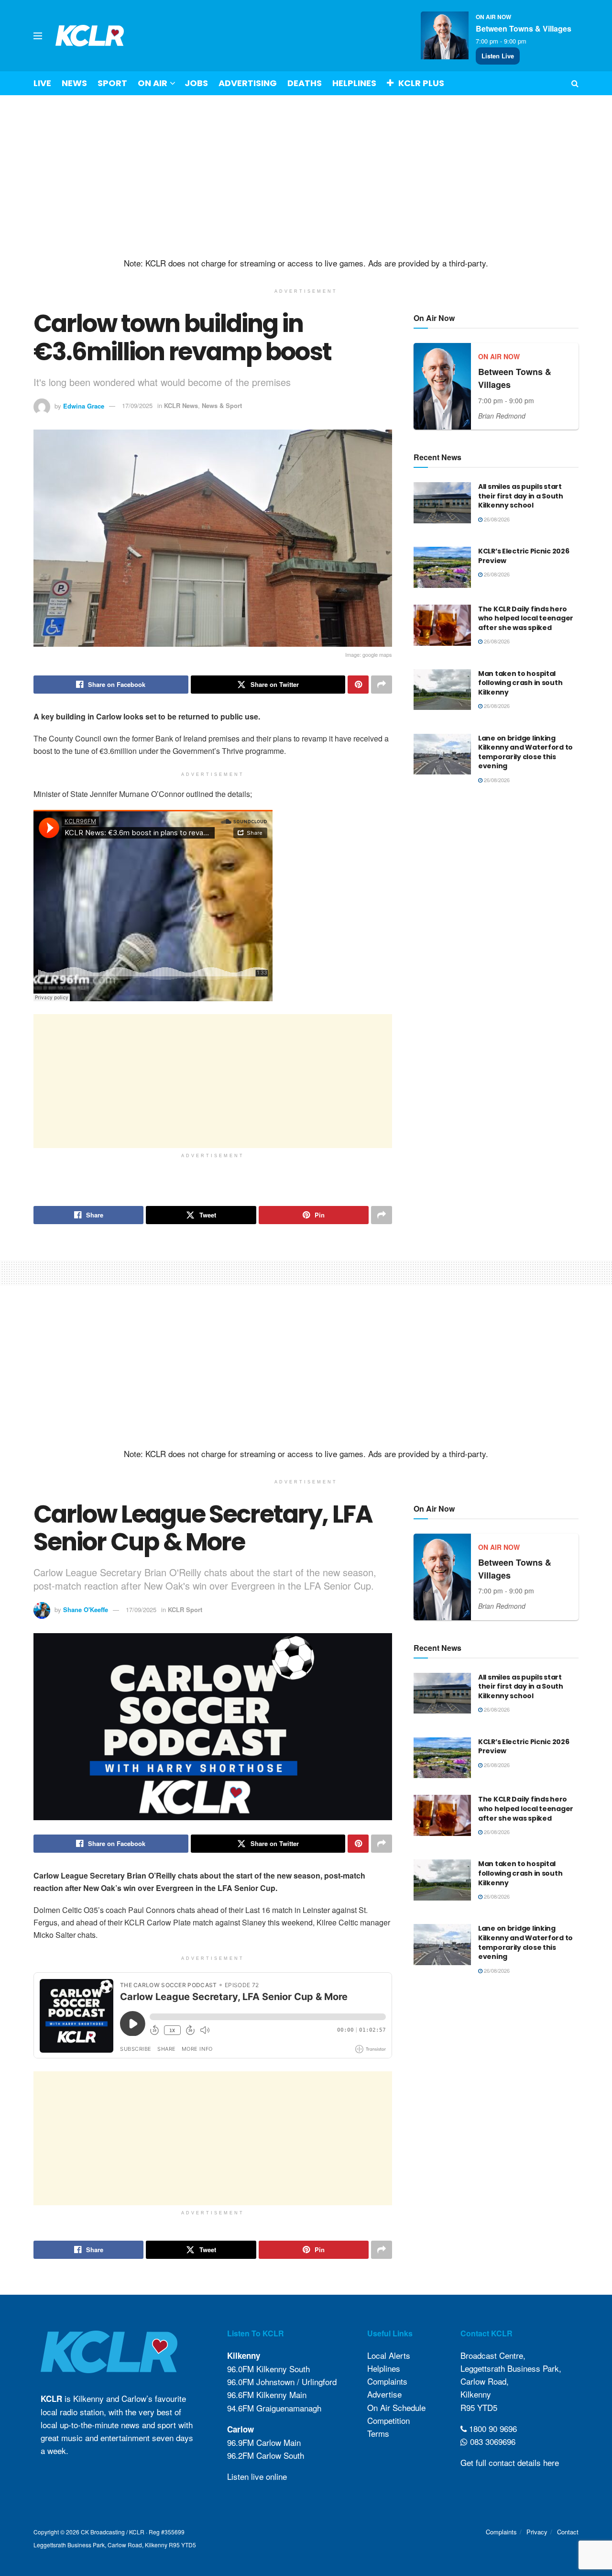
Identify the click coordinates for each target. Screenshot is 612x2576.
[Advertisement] (306, 177)
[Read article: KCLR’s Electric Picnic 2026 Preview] (442, 567)
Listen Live (498, 56)
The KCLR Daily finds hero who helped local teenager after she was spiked (526, 618)
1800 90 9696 (492, 2428)
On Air (153, 83)
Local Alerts (389, 2355)
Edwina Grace (84, 405)
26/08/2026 (496, 519)
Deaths (305, 83)
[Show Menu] (38, 36)
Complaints (387, 2381)
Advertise (384, 2394)
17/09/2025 (137, 405)
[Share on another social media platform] (382, 685)
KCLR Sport (185, 1609)
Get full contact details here (510, 2462)
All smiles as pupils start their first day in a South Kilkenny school (521, 496)
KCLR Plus (421, 83)
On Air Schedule (396, 2407)
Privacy (537, 2532)
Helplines (354, 83)
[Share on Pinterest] (358, 685)
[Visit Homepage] (90, 36)
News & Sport (222, 405)
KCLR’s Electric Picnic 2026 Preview (524, 556)
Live (42, 83)
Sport (112, 83)
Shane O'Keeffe (86, 1609)
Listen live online (257, 2476)
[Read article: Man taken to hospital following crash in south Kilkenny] (442, 690)
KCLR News (181, 405)
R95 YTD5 (479, 2407)
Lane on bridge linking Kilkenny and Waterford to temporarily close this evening (525, 752)
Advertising (248, 83)
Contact (568, 2532)
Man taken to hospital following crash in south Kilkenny (520, 683)
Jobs (196, 83)
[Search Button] (575, 83)
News (74, 83)
